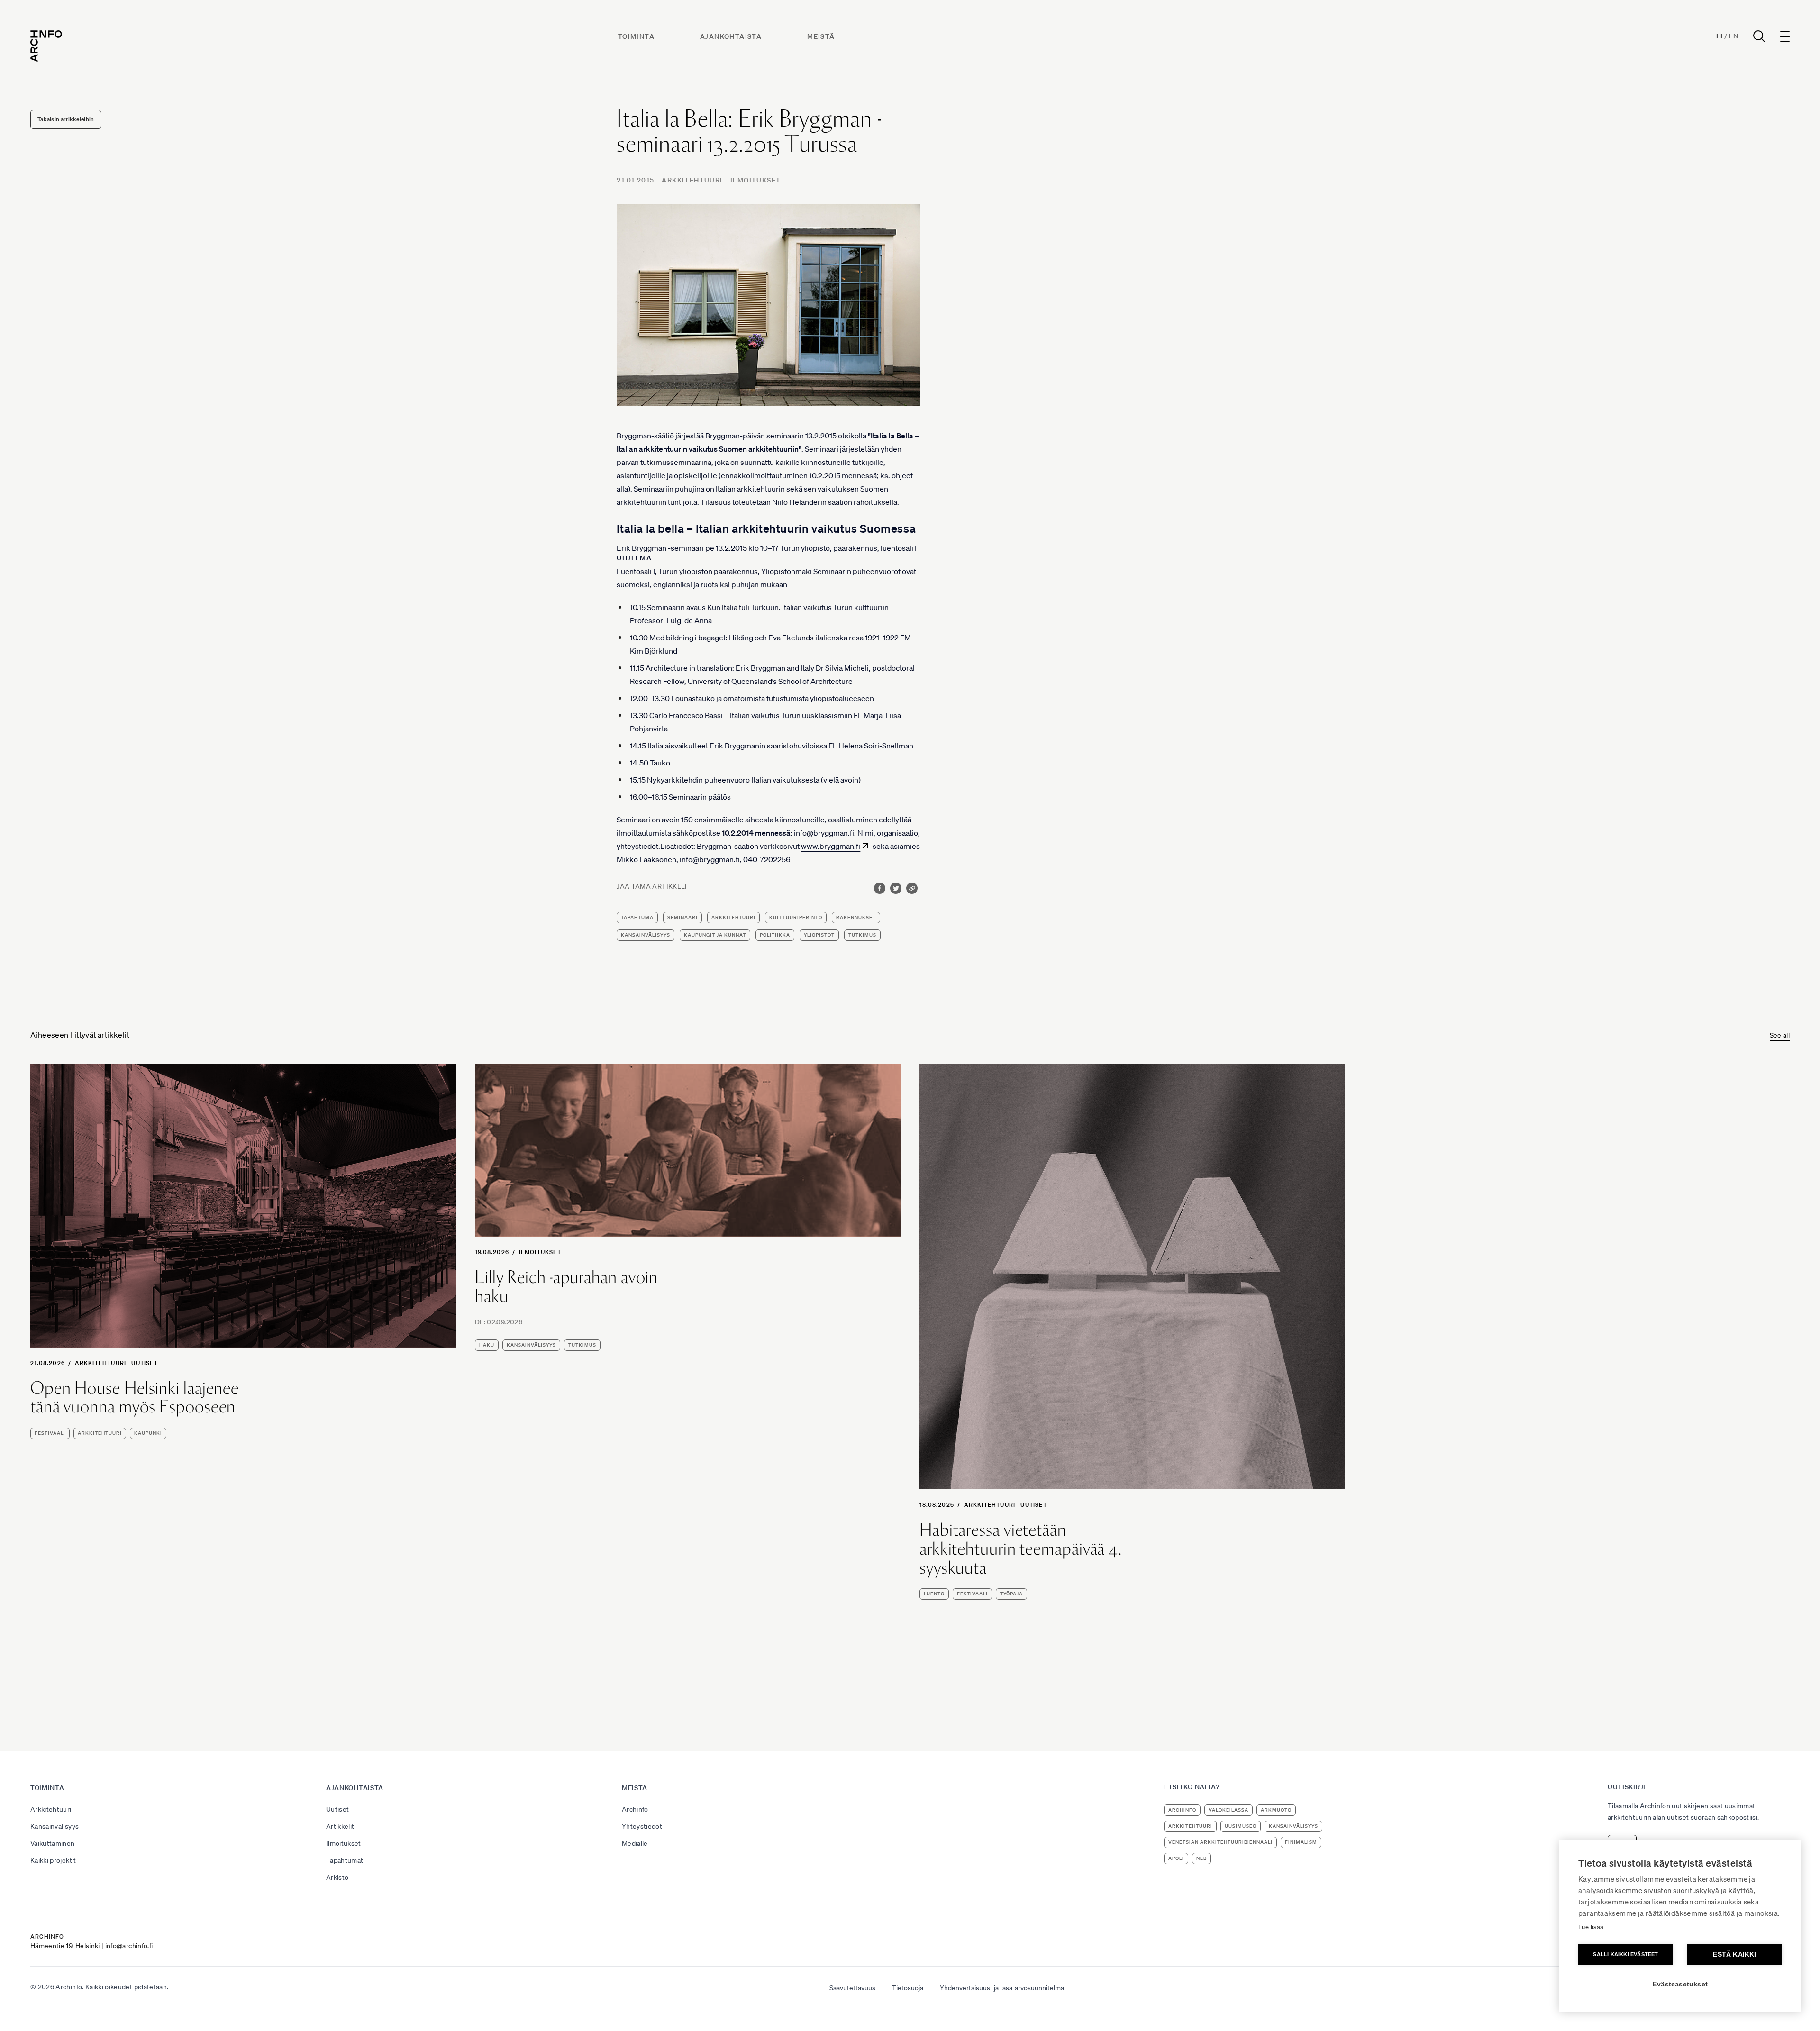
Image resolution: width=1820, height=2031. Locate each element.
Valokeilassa (1228, 1810)
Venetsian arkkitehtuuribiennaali (1220, 1842)
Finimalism (1301, 1842)
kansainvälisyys (646, 935)
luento (934, 1594)
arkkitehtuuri (733, 917)
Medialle (635, 1843)
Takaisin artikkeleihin (66, 119)
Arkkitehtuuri (692, 180)
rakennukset (856, 917)
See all (1780, 1035)
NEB (1201, 1858)
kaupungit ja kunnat (715, 935)
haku (487, 1345)
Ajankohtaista (731, 36)
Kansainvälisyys (55, 1826)
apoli (1176, 1858)
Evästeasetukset (1680, 1984)
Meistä (821, 36)
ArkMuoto (1276, 1810)
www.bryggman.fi (831, 846)
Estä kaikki (1734, 1954)
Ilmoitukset (755, 180)
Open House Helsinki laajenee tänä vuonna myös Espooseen (135, 1398)
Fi (1719, 36)
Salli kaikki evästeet (1625, 1954)
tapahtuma (637, 917)
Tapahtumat (345, 1860)
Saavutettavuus (852, 1988)
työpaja (1011, 1594)
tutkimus (862, 935)
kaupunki (148, 1433)
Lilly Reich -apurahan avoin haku (566, 1287)
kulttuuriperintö (796, 917)
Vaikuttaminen (53, 1843)
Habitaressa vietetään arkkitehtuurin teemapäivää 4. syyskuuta (1021, 1549)
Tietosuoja (908, 1988)
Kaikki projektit (53, 1860)
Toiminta (636, 36)
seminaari (682, 917)
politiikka (775, 935)
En (1734, 36)
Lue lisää (1591, 1927)
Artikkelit (340, 1826)
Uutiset (144, 1363)
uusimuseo (1241, 1826)
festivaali (50, 1433)
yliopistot (819, 935)
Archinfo (635, 1809)
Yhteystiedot (642, 1826)
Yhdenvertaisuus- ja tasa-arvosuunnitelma (1002, 1988)
